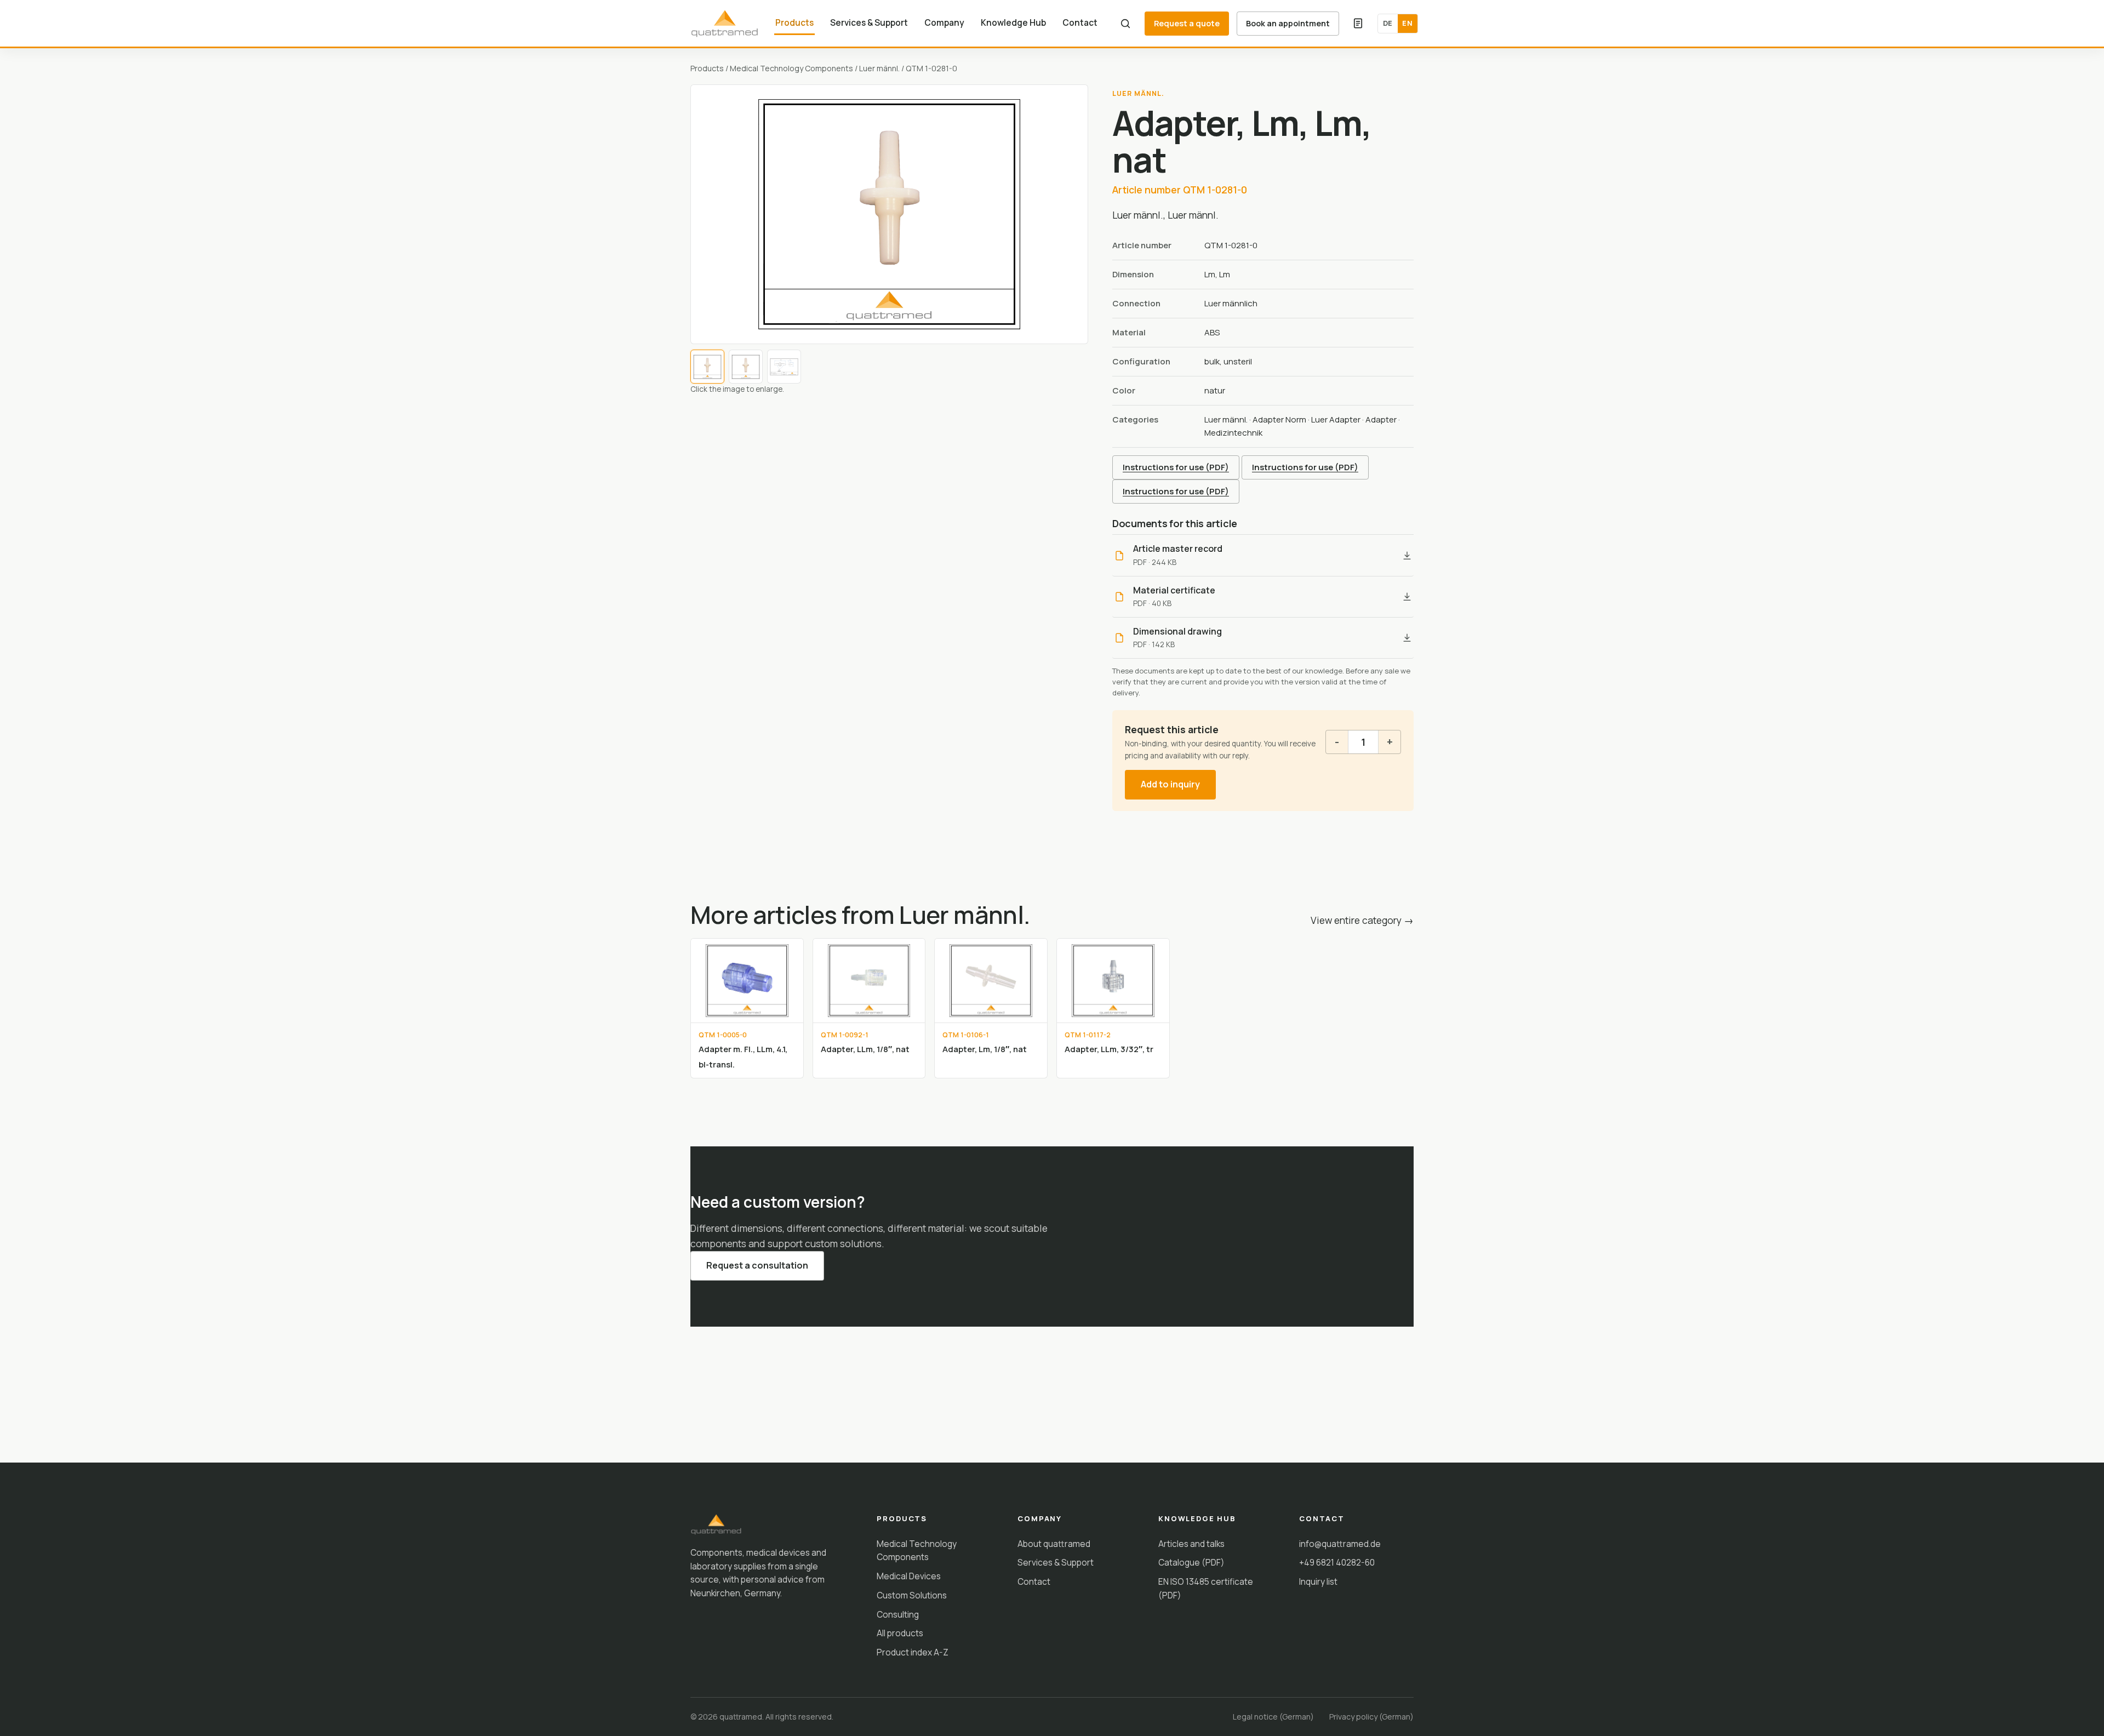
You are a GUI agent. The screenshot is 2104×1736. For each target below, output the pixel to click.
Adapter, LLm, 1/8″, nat (865, 1049)
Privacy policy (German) (1371, 1717)
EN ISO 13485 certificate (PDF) (1206, 1588)
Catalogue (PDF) (1191, 1562)
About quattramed (1054, 1544)
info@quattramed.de (1340, 1544)
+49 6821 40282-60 (1337, 1562)
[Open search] (1125, 24)
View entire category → (1362, 920)
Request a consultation (757, 1265)
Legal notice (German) (1273, 1717)
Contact (1080, 22)
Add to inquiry (1170, 784)
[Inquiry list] (1358, 24)
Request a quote (1187, 23)
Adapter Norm (1279, 419)
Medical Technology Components (791, 68)
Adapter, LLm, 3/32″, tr (1109, 1049)
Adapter (1381, 419)
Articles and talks (1191, 1544)
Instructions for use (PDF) (1176, 467)
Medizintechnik (1233, 433)
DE (1388, 23)
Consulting (898, 1614)
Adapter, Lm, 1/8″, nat (985, 1049)
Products (794, 22)
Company (944, 22)
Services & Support (869, 22)
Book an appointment (1288, 23)
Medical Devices (909, 1576)
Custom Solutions (912, 1595)
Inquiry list (1318, 1581)
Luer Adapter (1336, 419)
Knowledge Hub (1013, 22)
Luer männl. (879, 68)
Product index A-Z (913, 1652)
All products (900, 1633)
